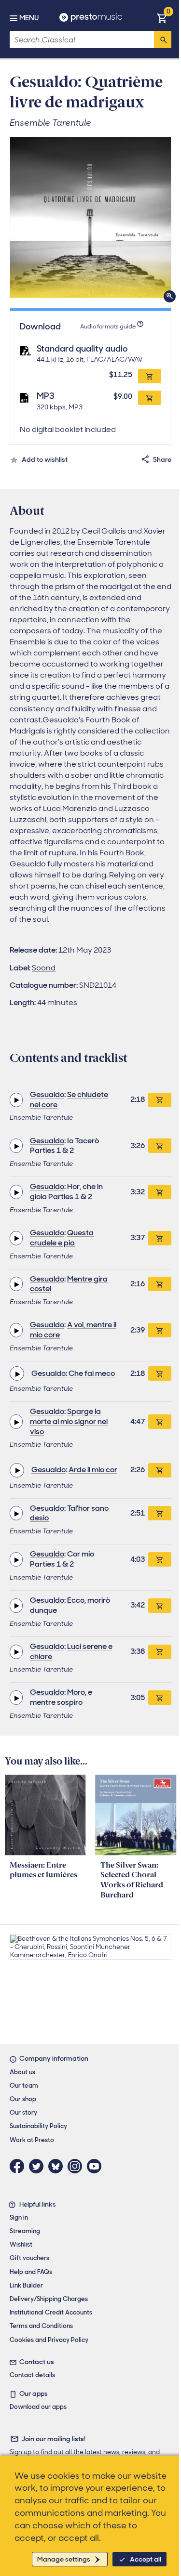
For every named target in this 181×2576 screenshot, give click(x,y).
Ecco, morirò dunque (70, 1605)
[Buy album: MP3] (150, 398)
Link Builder (26, 2285)
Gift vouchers (29, 2258)
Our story (23, 2112)
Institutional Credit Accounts (51, 2312)
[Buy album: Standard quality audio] (150, 376)
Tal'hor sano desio (69, 1513)
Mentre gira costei (69, 1284)
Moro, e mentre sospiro (61, 1697)
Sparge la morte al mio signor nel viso (69, 1421)
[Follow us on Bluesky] (58, 2166)
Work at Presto (32, 2140)
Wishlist (21, 2244)
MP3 (46, 396)
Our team (24, 2086)
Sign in (19, 2217)
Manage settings (64, 2559)
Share (162, 459)
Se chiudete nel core (69, 1099)
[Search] (163, 39)
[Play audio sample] (16, 1100)
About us (22, 2072)
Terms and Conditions (41, 2326)
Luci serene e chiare (71, 1651)
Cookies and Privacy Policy (49, 2340)
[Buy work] (160, 1100)
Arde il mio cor (93, 1470)
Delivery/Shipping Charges (49, 2299)
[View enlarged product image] (90, 217)
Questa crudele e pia (62, 1238)
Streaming (25, 2231)
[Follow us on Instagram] (77, 2166)
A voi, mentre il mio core (73, 1330)
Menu (29, 18)
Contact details (32, 2375)
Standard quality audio (82, 349)
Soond (44, 968)
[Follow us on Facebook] (19, 2166)
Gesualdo (47, 1094)
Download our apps (38, 2407)
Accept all (146, 2559)
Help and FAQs (31, 2272)
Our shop (23, 2099)
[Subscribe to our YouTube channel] (97, 2166)
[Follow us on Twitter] (39, 2166)
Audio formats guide (108, 327)
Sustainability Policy (38, 2126)
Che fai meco (92, 1373)
